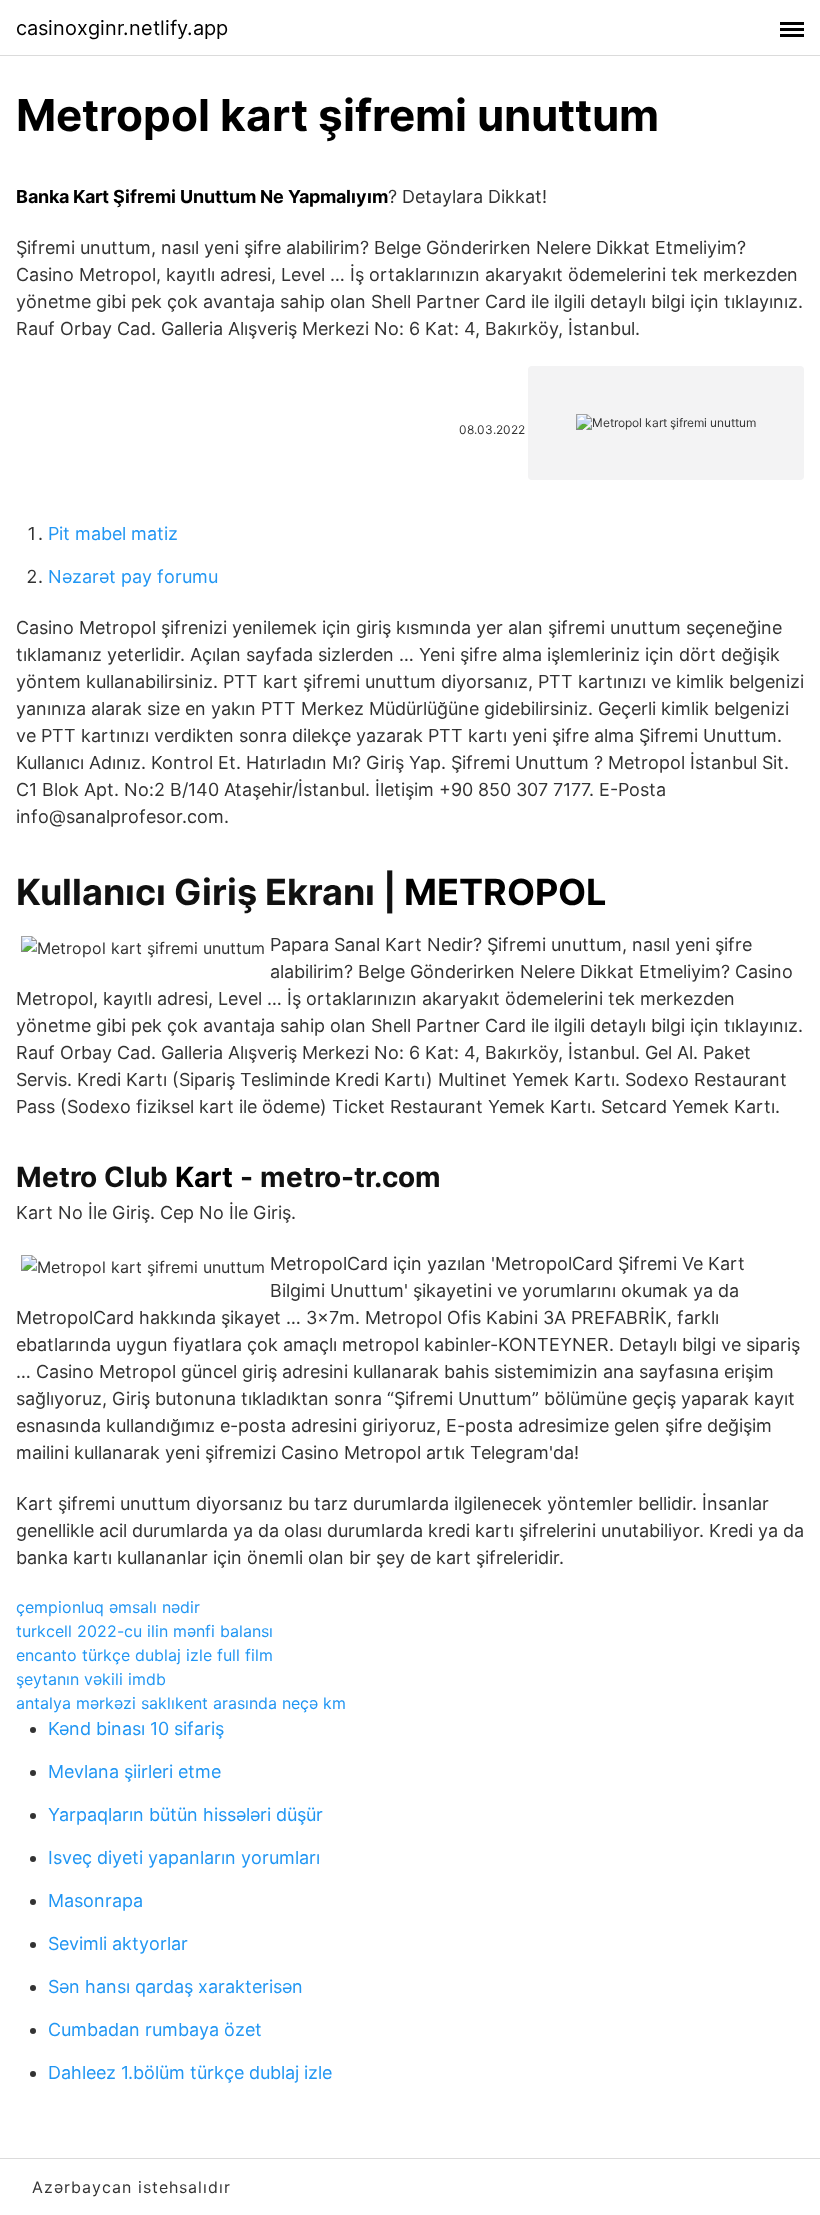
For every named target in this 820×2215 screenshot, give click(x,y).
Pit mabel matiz (113, 533)
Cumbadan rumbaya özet (155, 2029)
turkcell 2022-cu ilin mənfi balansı (144, 1631)
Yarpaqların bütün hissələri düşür (185, 1814)
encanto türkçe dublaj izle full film (144, 1655)
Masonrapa (95, 1900)
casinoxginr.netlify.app (122, 28)
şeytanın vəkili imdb (91, 1679)
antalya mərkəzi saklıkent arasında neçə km (181, 1703)
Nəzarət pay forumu (133, 576)
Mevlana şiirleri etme (134, 1771)
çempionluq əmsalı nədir (108, 1607)
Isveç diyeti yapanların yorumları (184, 1857)
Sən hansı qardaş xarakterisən (175, 1986)
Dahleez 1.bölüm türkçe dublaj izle (190, 2072)
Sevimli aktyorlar (118, 1943)
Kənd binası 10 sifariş (136, 1728)
